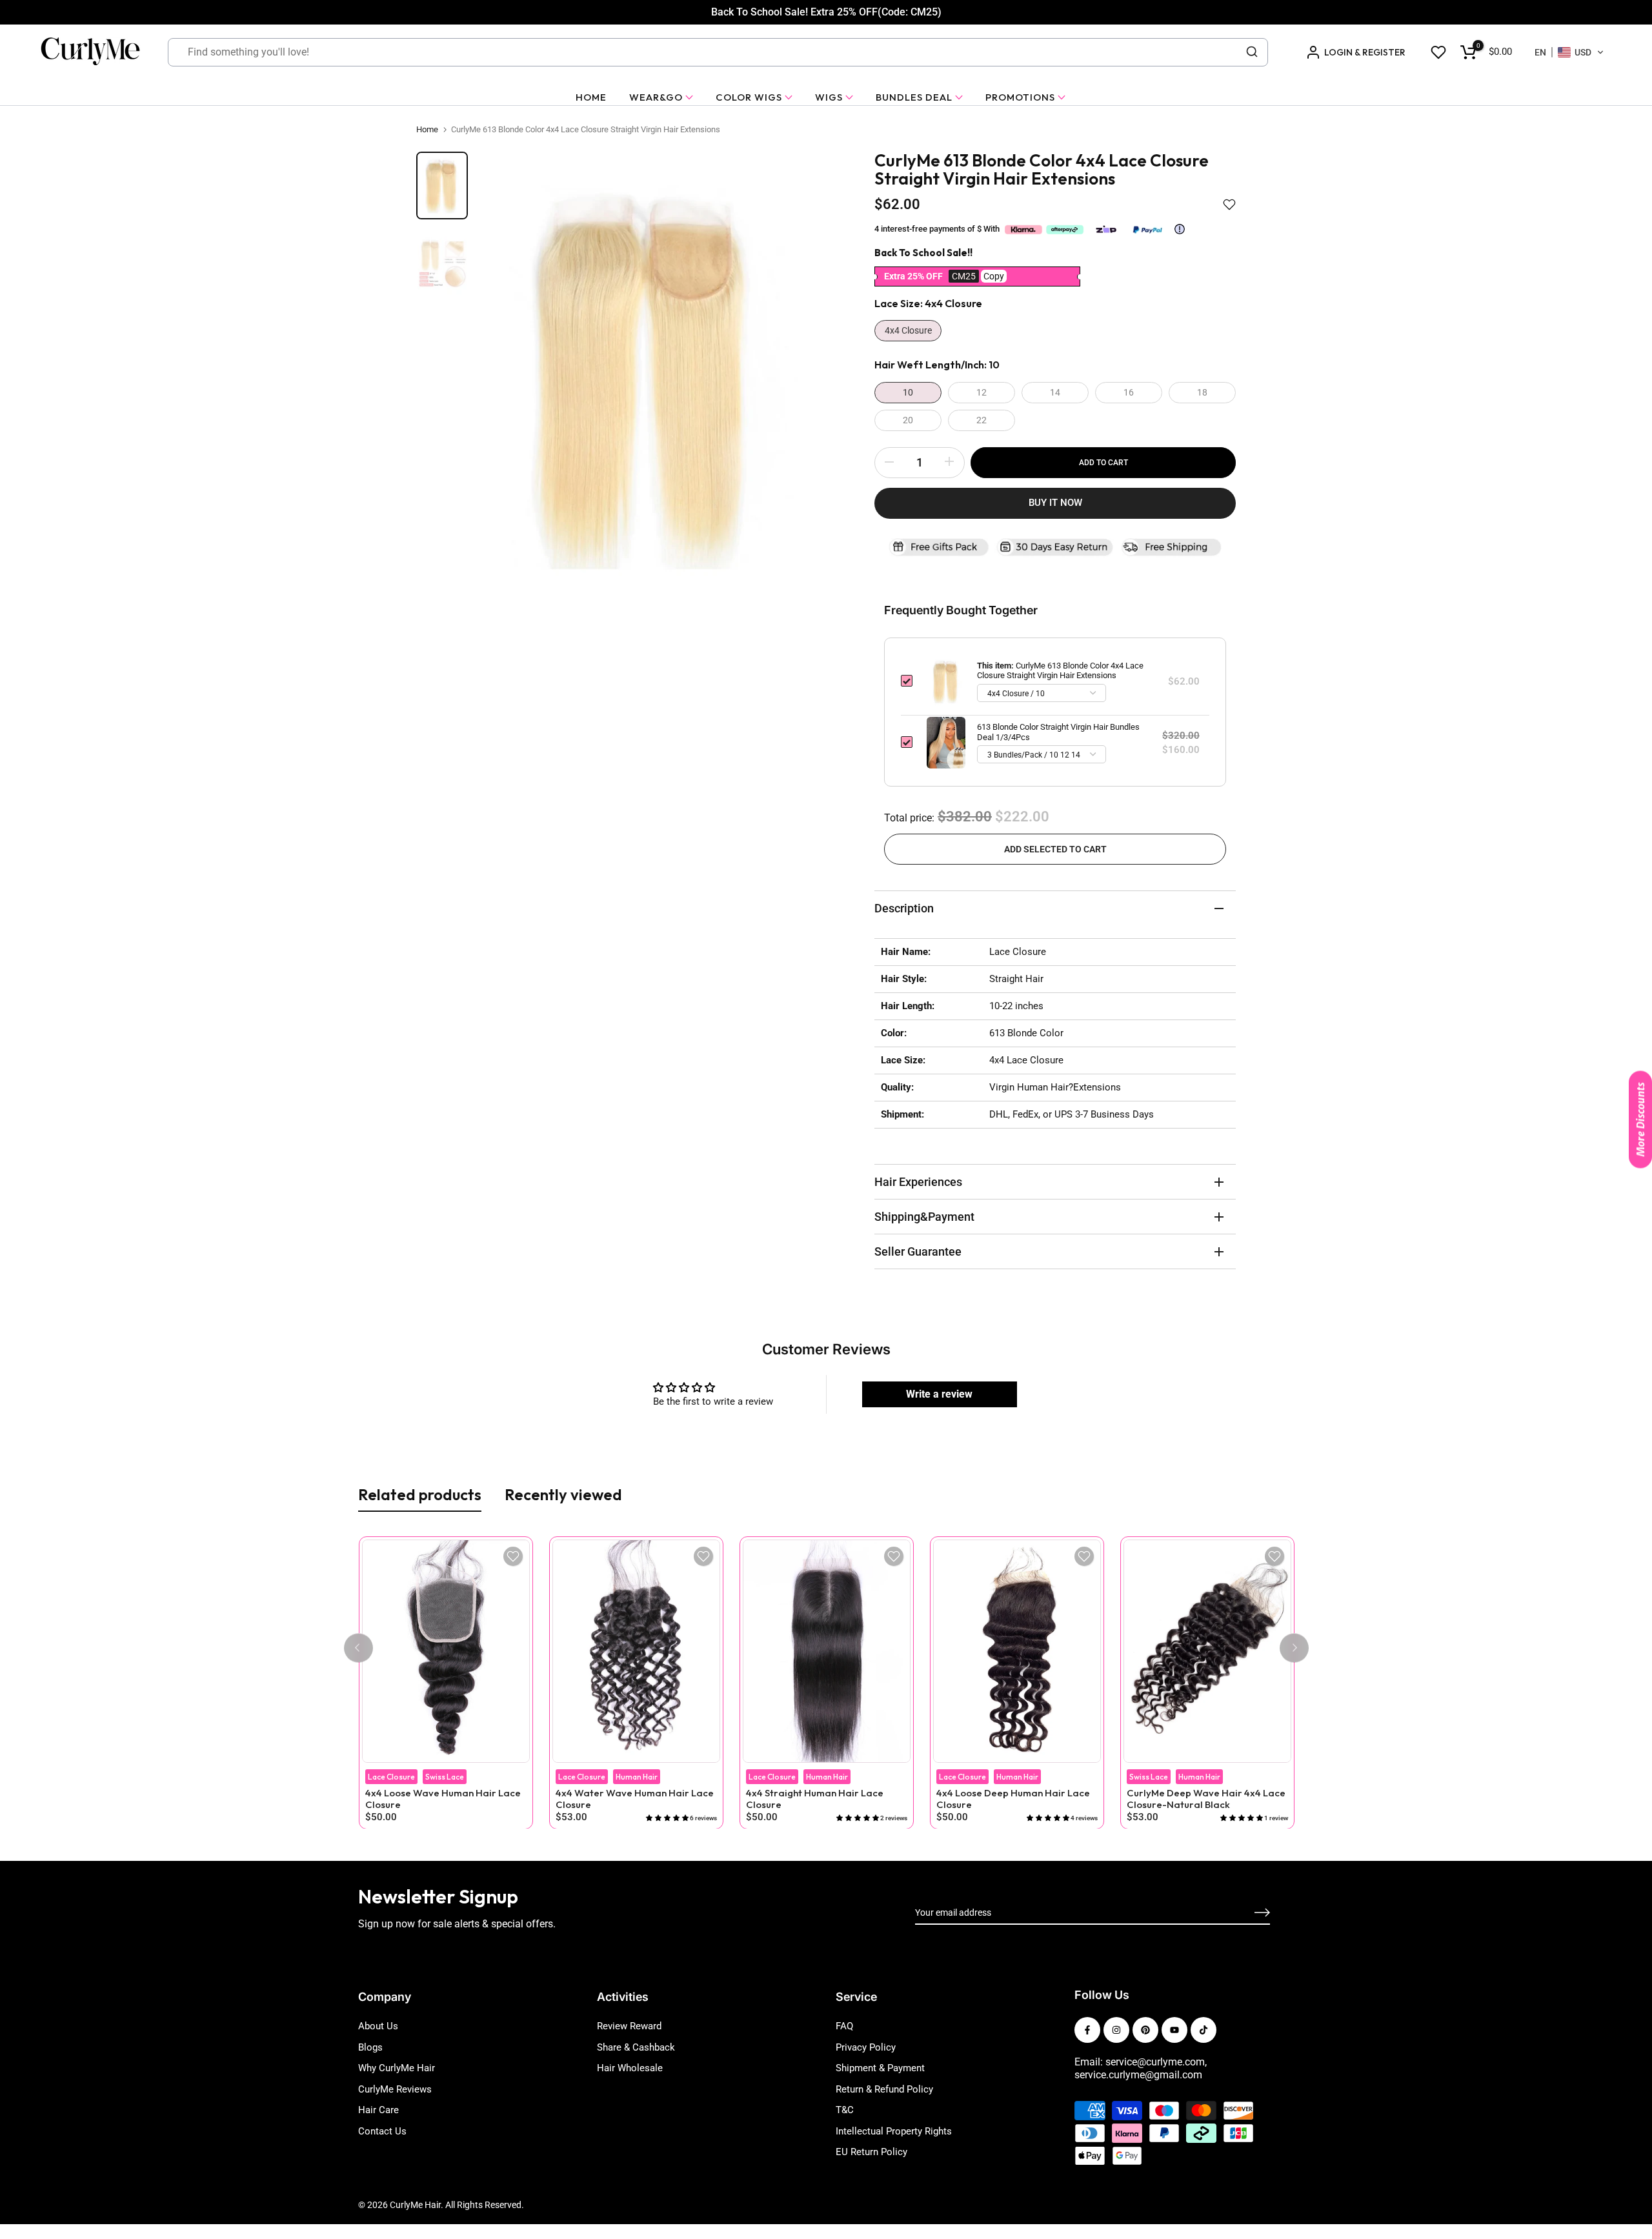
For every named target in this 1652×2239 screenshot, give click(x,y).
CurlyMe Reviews (395, 2089)
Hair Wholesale (630, 2068)
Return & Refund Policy (884, 2089)
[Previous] (358, 1648)
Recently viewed (563, 1494)
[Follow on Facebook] (1087, 2030)
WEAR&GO (656, 97)
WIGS (829, 97)
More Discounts (1640, 1120)
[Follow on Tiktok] (1204, 2030)
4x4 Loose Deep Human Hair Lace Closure (1012, 1799)
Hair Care (378, 2110)
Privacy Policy (866, 2047)
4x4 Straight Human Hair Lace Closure (814, 1799)
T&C (845, 2110)
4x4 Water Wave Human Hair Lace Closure (634, 1799)
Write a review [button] (939, 1394)
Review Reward (629, 2026)
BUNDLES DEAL (914, 97)
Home (427, 129)
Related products (420, 1494)
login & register (1365, 52)
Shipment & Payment (880, 2068)
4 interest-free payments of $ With (938, 229)
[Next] (1294, 1648)
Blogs (370, 2047)
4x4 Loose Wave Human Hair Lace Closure (442, 1799)
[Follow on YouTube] (1174, 2030)
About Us (378, 2026)
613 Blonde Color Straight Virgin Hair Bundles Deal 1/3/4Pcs (1058, 732)
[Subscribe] (1247, 1913)
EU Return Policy (871, 2152)
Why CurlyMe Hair (397, 2068)
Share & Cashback (636, 2047)
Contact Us (382, 2131)
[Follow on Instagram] (1116, 2030)
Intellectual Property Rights (894, 2131)
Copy (994, 276)
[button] (1569, 52)
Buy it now (1055, 503)
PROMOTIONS (1020, 97)
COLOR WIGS (749, 97)
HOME (591, 97)
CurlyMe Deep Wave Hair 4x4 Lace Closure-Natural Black (1205, 1799)
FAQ (844, 2026)
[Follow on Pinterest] (1145, 2030)
